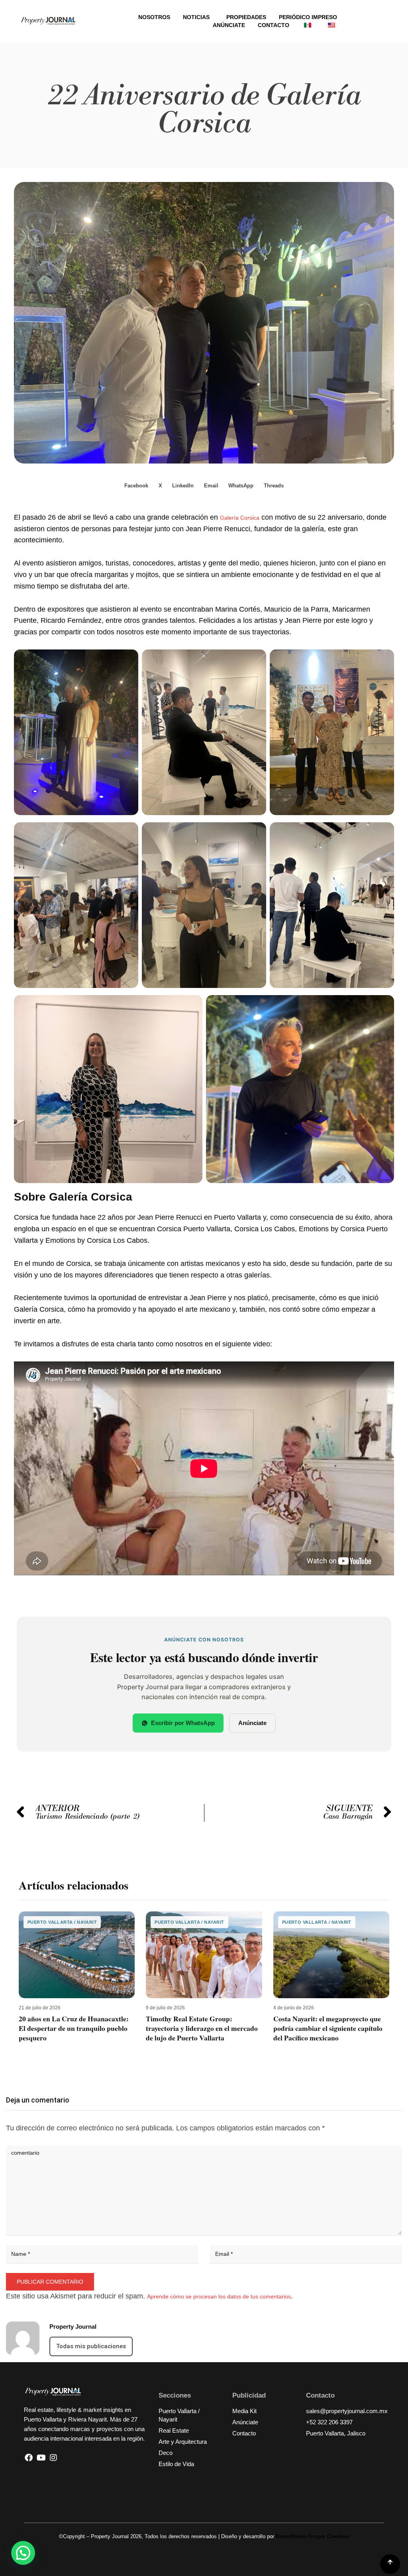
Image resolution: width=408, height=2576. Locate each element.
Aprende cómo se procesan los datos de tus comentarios (219, 2296)
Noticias (196, 17)
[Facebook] (29, 2458)
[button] (137, 486)
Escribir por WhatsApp (183, 1723)
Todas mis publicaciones (91, 2346)
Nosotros (154, 17)
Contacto (274, 25)
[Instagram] (53, 2458)
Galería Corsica (240, 518)
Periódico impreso (308, 17)
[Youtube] (41, 2458)
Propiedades (246, 17)
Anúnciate (229, 25)
